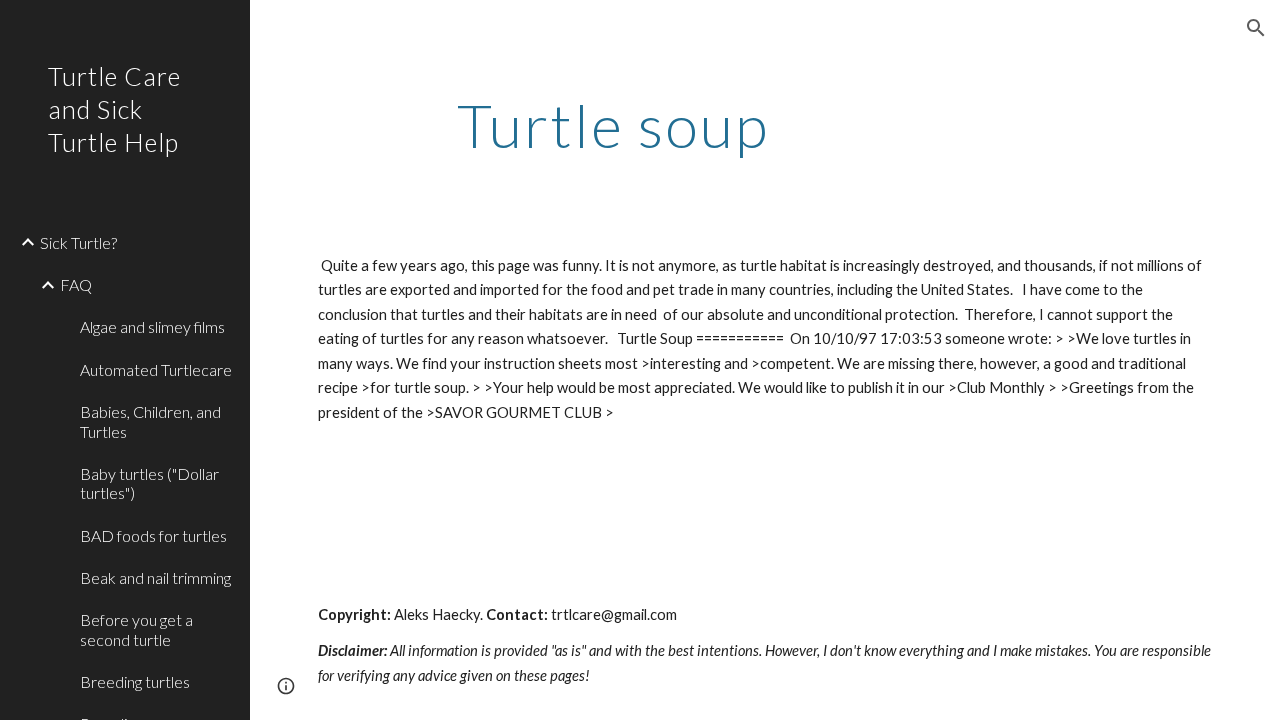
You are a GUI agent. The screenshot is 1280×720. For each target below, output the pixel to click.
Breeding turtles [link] (135, 681)
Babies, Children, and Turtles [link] (150, 421)
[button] (1256, 28)
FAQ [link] (76, 284)
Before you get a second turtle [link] (136, 629)
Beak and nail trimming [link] (155, 577)
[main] (613, 125)
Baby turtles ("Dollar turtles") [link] (149, 483)
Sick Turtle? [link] (78, 242)
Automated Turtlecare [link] (156, 369)
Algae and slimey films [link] (152, 326)
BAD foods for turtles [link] (153, 535)
